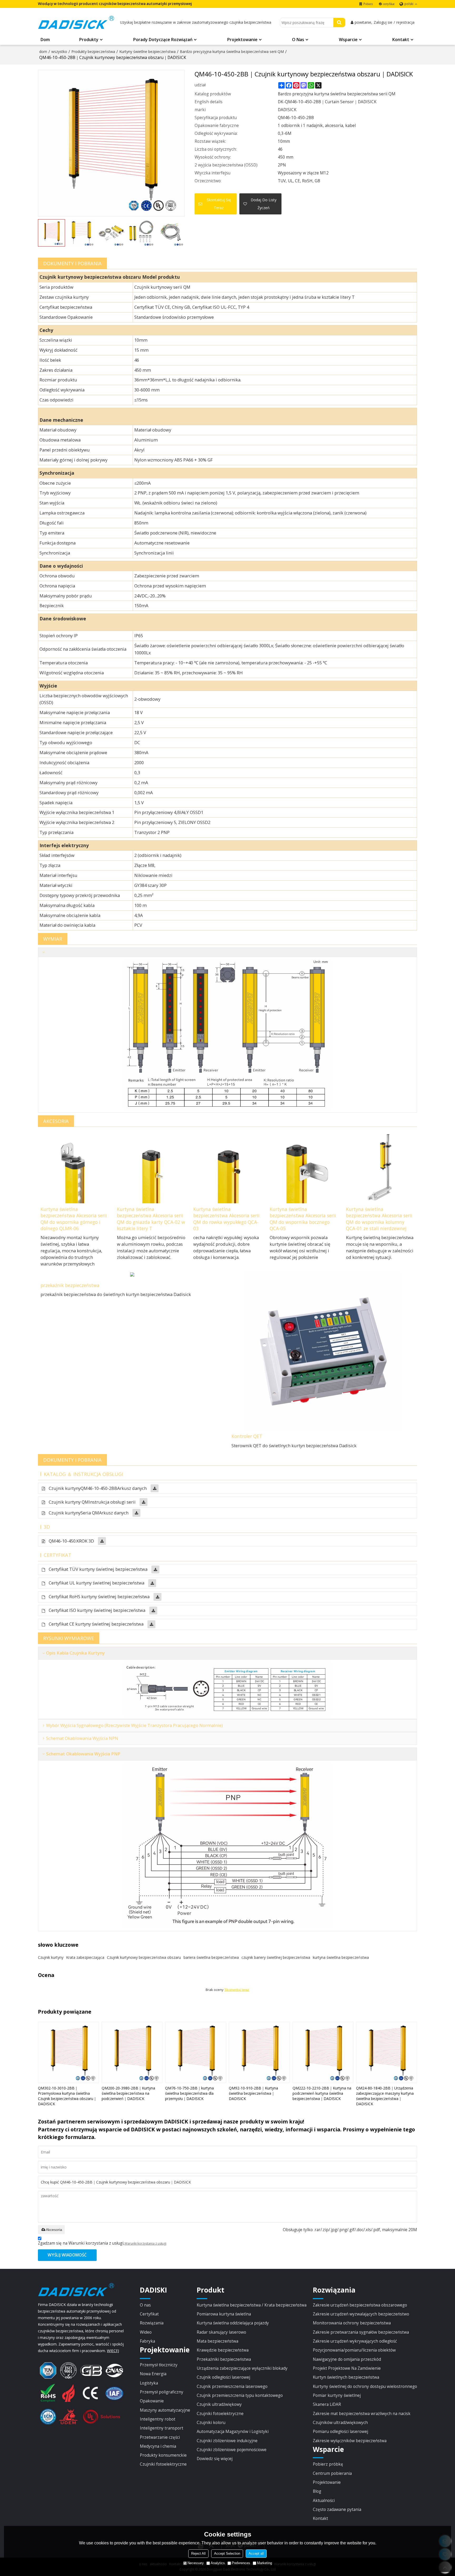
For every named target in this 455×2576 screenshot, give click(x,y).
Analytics (218, 2563)
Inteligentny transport (162, 2428)
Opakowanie (152, 2401)
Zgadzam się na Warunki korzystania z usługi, (102, 2243)
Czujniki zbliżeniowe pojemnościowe (232, 2450)
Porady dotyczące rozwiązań (163, 40)
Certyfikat (149, 2314)
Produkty (89, 40)
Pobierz (368, 4)
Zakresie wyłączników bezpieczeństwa (350, 2441)
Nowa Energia (153, 2374)
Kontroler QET (247, 1436)
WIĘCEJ (113, 2351)
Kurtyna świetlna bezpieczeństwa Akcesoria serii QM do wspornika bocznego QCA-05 (303, 1219)
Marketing (264, 2563)
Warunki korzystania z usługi (145, 2243)
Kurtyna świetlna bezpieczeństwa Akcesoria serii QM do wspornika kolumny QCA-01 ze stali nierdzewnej (379, 1219)
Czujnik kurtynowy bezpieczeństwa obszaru (144, 1957)
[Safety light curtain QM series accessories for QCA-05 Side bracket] (304, 1166)
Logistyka (149, 2383)
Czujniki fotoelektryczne (163, 2464)
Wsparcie (348, 40)
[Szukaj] (339, 23)
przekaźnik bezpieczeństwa (70, 1285)
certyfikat (389, 4)
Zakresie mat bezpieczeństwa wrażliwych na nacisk (362, 2413)
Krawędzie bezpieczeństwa (223, 2350)
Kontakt (401, 40)
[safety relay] (132, 1276)
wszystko (59, 51)
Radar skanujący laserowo (221, 2332)
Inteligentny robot (158, 2419)
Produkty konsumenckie (163, 2455)
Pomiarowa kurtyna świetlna (224, 2314)
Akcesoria (54, 2230)
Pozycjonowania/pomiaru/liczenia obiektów (354, 2350)
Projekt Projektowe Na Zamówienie (347, 2368)
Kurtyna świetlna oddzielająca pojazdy (233, 2323)
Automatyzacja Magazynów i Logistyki (233, 2431)
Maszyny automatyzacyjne (165, 2410)
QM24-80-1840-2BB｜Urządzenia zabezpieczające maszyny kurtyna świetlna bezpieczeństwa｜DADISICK (385, 2096)
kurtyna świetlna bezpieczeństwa (341, 1957)
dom (43, 51)
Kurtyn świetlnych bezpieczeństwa (346, 2377)
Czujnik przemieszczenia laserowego (232, 2386)
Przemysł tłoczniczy (159, 2365)
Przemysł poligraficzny (162, 2392)
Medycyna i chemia (158, 2446)
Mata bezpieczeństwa (217, 2341)
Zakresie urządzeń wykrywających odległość (355, 2341)
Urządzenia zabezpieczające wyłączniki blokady (242, 2368)
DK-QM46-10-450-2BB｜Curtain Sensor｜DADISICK (327, 102)
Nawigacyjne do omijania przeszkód (347, 2359)
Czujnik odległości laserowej (223, 2377)
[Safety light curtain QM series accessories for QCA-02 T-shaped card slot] (151, 1166)
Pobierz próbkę (328, 2464)
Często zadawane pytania (337, 2509)
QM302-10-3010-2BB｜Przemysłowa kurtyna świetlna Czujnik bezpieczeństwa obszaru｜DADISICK (67, 2096)
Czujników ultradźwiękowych (340, 2422)
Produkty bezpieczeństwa (93, 51)
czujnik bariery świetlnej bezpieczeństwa (276, 1957)
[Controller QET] (323, 1351)
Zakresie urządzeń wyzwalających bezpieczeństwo (361, 2314)
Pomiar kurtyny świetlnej (337, 2395)
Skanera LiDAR (327, 2404)
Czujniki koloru (211, 2422)
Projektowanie (242, 40)
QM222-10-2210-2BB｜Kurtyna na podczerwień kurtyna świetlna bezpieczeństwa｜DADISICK (322, 2093)
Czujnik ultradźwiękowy (219, 2404)
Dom (45, 40)
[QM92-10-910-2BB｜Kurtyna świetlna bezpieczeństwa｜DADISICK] (259, 2052)
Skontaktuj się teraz (219, 204)
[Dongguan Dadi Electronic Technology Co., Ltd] (76, 22)
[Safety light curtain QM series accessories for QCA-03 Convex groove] (227, 1166)
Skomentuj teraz (237, 1990)
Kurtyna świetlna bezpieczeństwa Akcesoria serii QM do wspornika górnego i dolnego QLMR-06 (74, 1219)
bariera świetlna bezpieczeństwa (211, 1957)
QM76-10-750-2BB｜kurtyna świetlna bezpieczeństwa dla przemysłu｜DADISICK (189, 2093)
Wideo (146, 2332)
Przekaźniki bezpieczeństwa (224, 2359)
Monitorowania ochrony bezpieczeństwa (352, 2323)
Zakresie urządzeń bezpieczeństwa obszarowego (360, 2305)
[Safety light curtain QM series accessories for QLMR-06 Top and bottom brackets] (75, 1166)
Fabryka (147, 2341)
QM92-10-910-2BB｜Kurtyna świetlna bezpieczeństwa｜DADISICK (253, 2093)
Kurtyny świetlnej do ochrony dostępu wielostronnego (365, 2386)
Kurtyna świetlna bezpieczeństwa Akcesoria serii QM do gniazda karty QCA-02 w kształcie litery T (151, 1219)
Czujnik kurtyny (51, 1957)
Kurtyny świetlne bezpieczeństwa (147, 51)
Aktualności (324, 2500)
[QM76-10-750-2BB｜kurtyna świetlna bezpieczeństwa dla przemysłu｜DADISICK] (196, 2052)
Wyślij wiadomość (67, 2255)
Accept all (256, 2553)
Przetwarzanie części (160, 2437)
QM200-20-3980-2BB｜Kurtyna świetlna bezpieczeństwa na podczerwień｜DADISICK (128, 2093)
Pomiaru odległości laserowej (340, 2431)
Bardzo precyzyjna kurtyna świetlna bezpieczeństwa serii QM (232, 51)
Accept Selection (227, 2553)
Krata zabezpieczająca (85, 1957)
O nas (298, 40)
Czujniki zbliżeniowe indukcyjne (227, 2441)
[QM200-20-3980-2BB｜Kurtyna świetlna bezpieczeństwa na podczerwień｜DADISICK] (132, 2052)
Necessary (196, 2563)
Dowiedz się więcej (215, 2459)
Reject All (198, 2553)
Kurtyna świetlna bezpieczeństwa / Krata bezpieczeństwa (252, 2305)
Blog (317, 2491)
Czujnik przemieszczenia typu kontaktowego (240, 2395)
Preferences (241, 2563)
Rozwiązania (152, 2323)
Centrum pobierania (332, 2473)
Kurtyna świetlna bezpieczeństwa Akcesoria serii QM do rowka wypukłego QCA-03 (226, 1219)
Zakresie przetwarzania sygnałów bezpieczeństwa (361, 2332)
